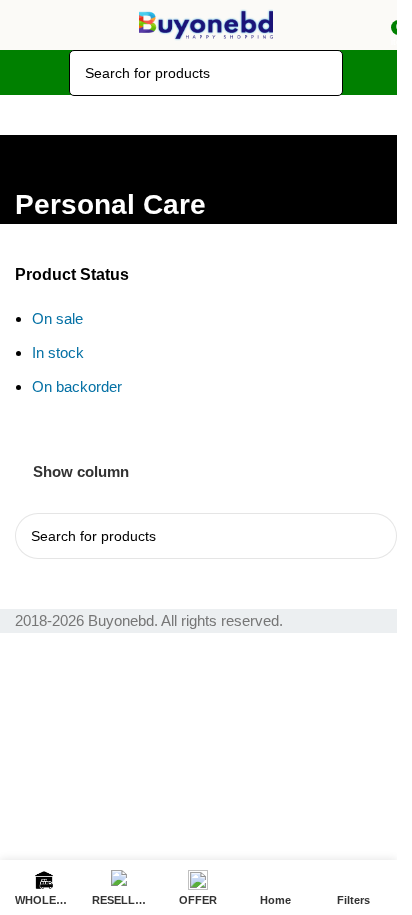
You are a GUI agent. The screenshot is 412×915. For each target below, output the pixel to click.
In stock (58, 352)
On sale (57, 318)
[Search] (320, 73)
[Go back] (40, 160)
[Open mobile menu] (23, 25)
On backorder (77, 386)
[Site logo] (205, 23)
